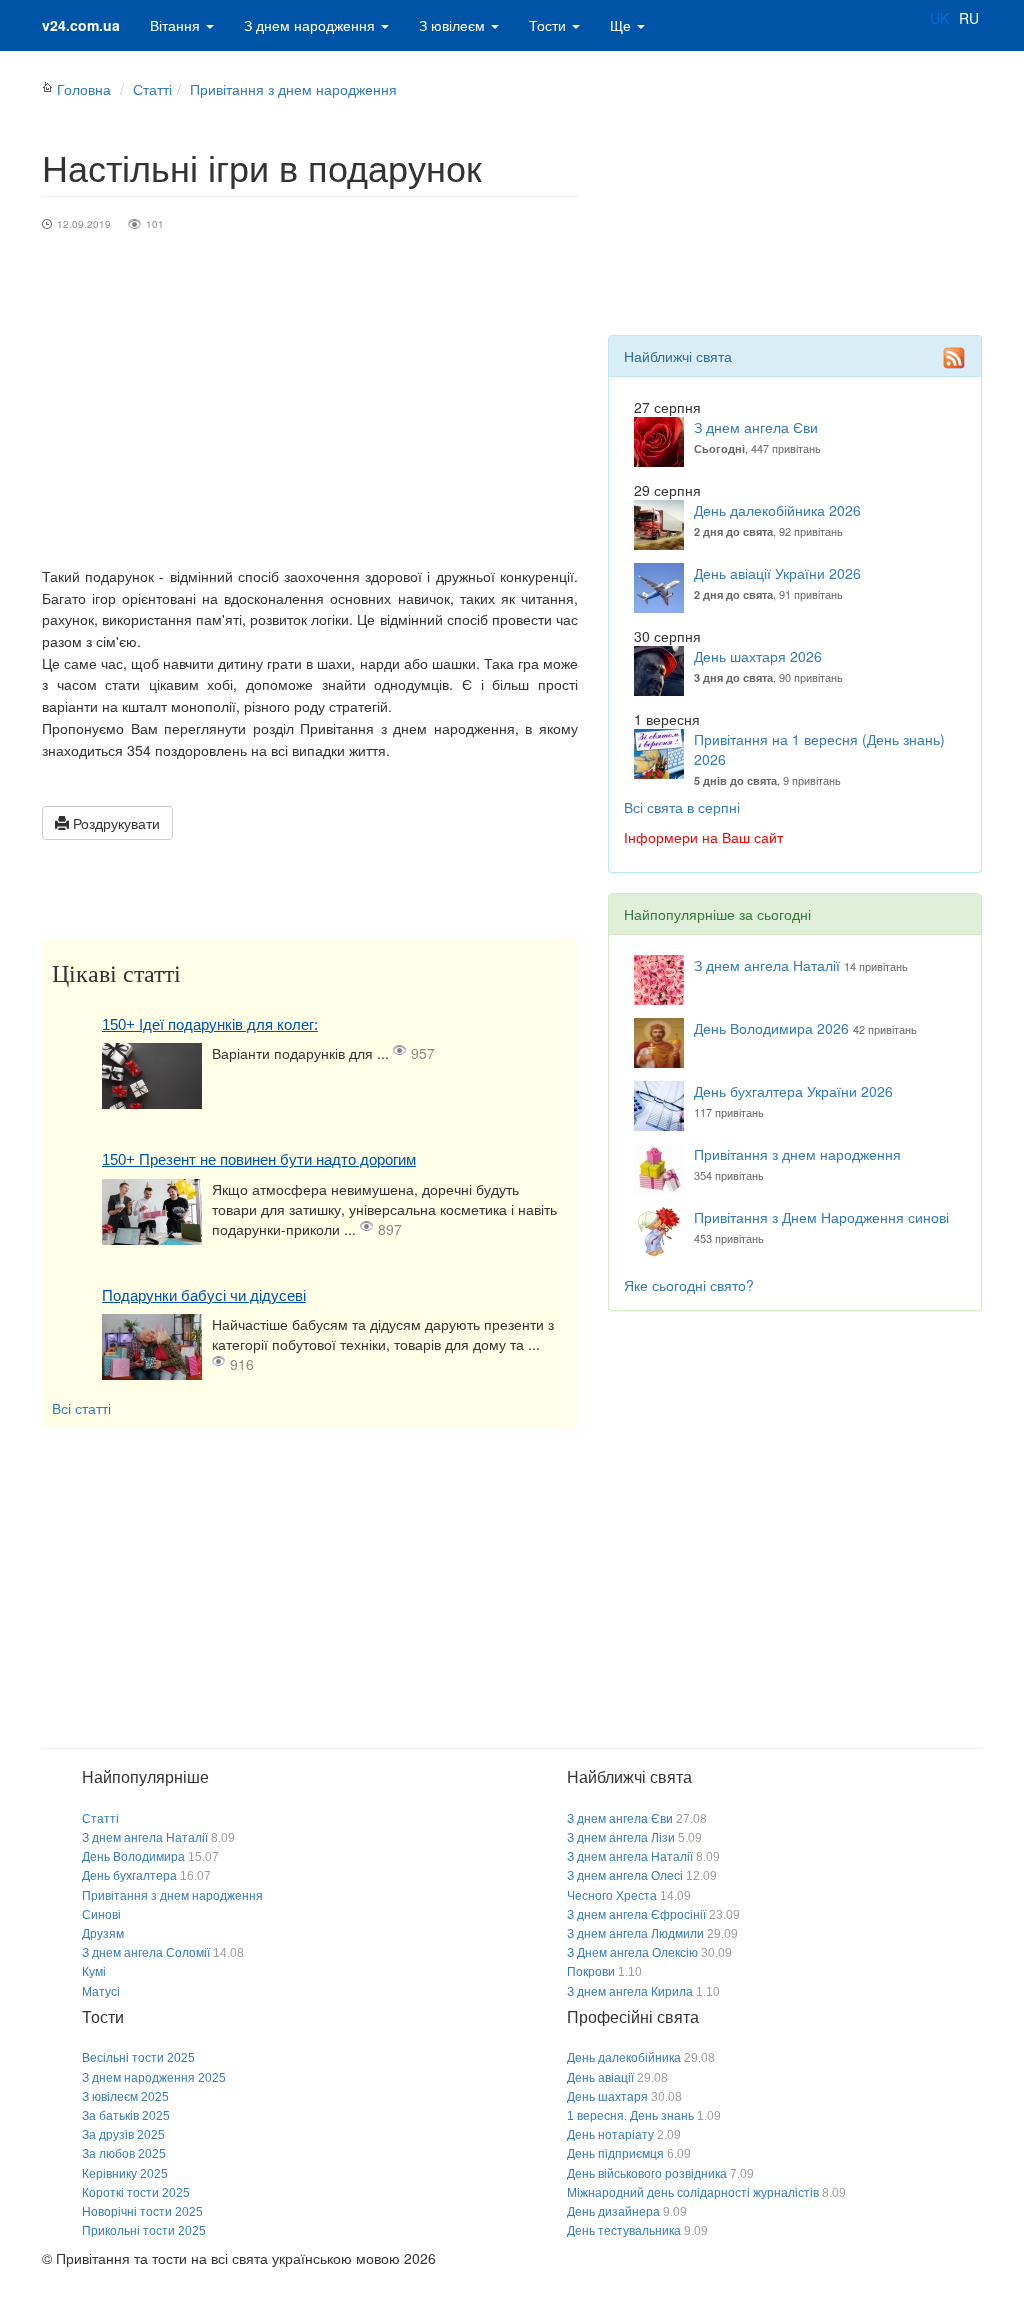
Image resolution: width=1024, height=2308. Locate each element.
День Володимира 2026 (771, 1028)
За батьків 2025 (126, 2116)
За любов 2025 (124, 2154)
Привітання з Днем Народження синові (821, 1217)
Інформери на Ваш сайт (703, 837)
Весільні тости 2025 (138, 2058)
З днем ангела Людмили (635, 1934)
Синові (101, 1915)
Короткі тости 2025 (136, 2193)
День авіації (600, 2078)
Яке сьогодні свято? (689, 1285)
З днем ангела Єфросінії (636, 1915)
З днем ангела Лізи (621, 1838)
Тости (549, 25)
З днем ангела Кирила (630, 1992)
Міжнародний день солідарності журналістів (693, 2193)
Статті (152, 89)
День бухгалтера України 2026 (793, 1091)
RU (969, 18)
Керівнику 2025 (125, 2174)
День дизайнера (613, 2212)
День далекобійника (624, 2058)
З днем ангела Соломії (146, 1953)
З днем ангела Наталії (767, 965)
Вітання (177, 25)
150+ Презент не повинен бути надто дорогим (259, 1159)
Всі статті (81, 1408)
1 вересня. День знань (630, 2116)
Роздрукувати (114, 823)
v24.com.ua (81, 25)
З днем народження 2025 (154, 2078)
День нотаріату (610, 2135)
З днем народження (311, 25)
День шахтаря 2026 (758, 656)
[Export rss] (954, 358)
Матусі (101, 1992)
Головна (84, 89)
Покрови (591, 1972)
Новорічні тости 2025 (142, 2212)
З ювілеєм (454, 25)
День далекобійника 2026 (777, 510)
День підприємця (615, 2154)
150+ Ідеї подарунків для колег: (210, 1024)
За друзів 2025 (123, 2135)
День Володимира (133, 1857)
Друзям (103, 1934)
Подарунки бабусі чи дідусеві (204, 1295)
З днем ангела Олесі (625, 1876)
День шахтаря (607, 2097)
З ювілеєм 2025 (125, 2097)
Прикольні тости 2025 (144, 2231)
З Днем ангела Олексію (632, 1953)
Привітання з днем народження (293, 89)
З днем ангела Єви (756, 427)
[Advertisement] (310, 416)
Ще (622, 25)
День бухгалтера (129, 1876)
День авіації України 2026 (777, 573)
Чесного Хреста (612, 1896)
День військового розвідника (647, 2174)
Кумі (94, 1972)
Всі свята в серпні (682, 807)
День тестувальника (624, 2231)
